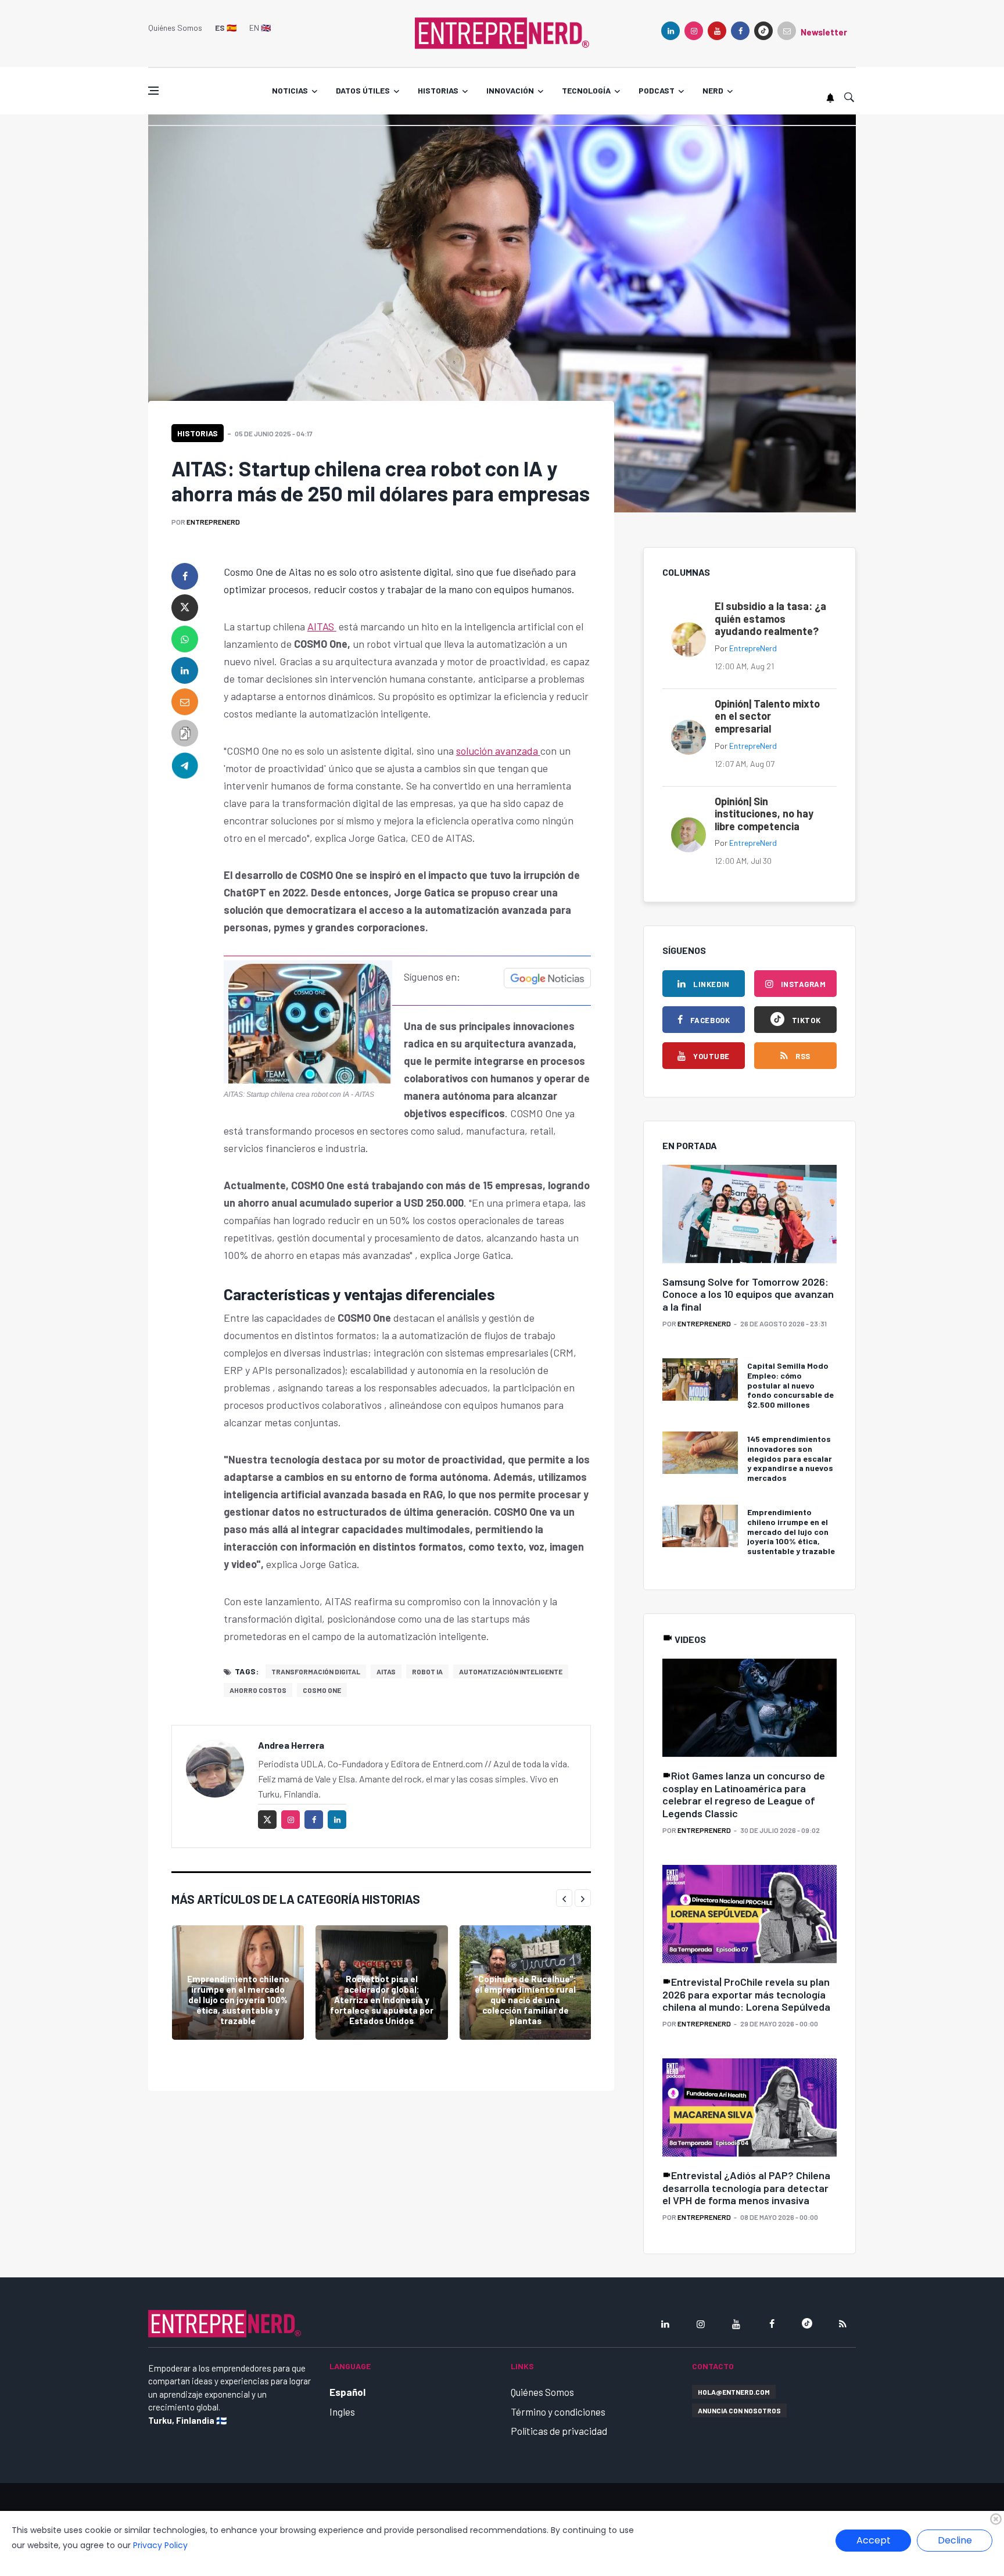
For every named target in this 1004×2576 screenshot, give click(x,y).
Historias (438, 90)
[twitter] (185, 608)
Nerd (713, 90)
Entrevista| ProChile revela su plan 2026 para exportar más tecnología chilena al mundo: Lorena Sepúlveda (746, 1994)
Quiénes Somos (175, 28)
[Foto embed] (308, 1020)
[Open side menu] (153, 91)
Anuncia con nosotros (739, 2410)
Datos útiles (363, 90)
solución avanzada (498, 751)
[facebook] (740, 31)
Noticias (290, 90)
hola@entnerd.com (734, 2392)
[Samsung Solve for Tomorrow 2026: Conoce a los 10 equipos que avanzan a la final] (750, 1215)
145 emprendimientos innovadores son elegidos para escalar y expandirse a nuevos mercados (790, 1458)
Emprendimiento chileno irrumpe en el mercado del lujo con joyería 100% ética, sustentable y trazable (238, 2000)
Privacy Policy (160, 2545)
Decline (955, 2540)
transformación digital (316, 1671)
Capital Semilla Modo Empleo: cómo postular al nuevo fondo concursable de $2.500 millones (790, 1385)
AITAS (322, 626)
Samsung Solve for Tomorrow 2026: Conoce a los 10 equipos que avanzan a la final (748, 1294)
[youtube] (717, 31)
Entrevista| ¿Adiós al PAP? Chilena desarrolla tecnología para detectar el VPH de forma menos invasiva (746, 2188)
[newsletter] (787, 31)
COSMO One (322, 1690)
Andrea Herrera (291, 1745)
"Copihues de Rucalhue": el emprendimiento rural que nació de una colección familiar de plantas (525, 2000)
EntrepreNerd (213, 522)
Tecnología (586, 90)
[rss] (842, 2324)
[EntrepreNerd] (502, 32)
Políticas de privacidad (559, 2431)
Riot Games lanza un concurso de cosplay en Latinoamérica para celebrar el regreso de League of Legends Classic (744, 1794)
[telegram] (185, 765)
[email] (185, 702)
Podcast (657, 90)
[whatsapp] (185, 639)
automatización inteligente (511, 1671)
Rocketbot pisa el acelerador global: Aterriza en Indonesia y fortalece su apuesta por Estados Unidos (382, 2000)
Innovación (510, 90)
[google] (763, 31)
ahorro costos (258, 1690)
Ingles (342, 2412)
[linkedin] (670, 31)
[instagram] (694, 31)
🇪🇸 (226, 28)
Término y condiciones (558, 2412)
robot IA (427, 1671)
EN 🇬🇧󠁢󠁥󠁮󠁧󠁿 (260, 28)
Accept (874, 2540)
